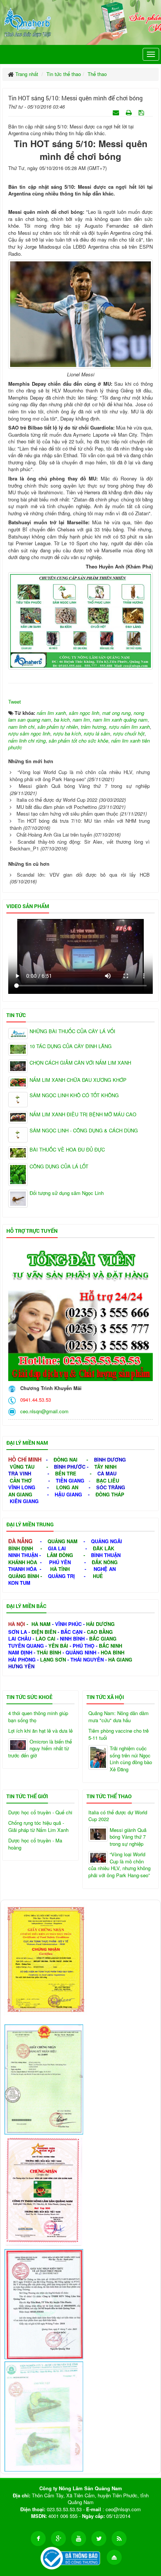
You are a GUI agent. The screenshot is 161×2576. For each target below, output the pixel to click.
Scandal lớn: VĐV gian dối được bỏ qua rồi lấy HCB (83, 875)
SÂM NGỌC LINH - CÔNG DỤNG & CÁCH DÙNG (84, 1131)
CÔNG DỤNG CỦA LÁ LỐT (59, 1166)
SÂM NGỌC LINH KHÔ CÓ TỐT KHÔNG (74, 1095)
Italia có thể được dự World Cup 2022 (57, 800)
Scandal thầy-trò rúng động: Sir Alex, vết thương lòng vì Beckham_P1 (80, 845)
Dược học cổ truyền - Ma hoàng (35, 1844)
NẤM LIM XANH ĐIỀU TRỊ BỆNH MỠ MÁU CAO (83, 1114)
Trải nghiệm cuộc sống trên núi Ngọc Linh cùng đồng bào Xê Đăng (131, 1759)
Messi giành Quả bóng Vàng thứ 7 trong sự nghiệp (84, 786)
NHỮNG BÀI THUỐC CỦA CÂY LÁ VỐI (72, 1031)
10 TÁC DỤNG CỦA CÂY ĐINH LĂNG (71, 1046)
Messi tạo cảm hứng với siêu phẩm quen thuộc (67, 814)
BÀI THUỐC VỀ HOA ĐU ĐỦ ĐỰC (67, 1150)
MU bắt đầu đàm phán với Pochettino (57, 807)
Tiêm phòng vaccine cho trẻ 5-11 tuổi (119, 1734)
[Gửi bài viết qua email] (117, 112)
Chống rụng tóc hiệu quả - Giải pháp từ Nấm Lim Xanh (38, 1826)
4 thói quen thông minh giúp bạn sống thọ (38, 1717)
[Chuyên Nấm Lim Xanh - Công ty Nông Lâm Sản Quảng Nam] (28, 21)
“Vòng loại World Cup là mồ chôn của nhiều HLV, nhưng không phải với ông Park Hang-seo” (80, 776)
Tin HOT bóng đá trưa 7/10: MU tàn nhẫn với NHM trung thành (80, 824)
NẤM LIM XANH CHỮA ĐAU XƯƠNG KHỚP (78, 1080)
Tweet (15, 702)
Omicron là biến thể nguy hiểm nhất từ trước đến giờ (40, 1749)
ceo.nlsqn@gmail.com (43, 1411)
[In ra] (130, 112)
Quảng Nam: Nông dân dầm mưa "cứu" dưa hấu (119, 1717)
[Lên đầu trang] (114, 2557)
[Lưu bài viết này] (142, 112)
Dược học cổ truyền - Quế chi (40, 1812)
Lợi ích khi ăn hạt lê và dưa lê (40, 1731)
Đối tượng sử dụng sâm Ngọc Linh (67, 1193)
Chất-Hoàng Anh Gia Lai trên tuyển (54, 835)
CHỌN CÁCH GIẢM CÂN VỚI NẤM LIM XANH (80, 1063)
